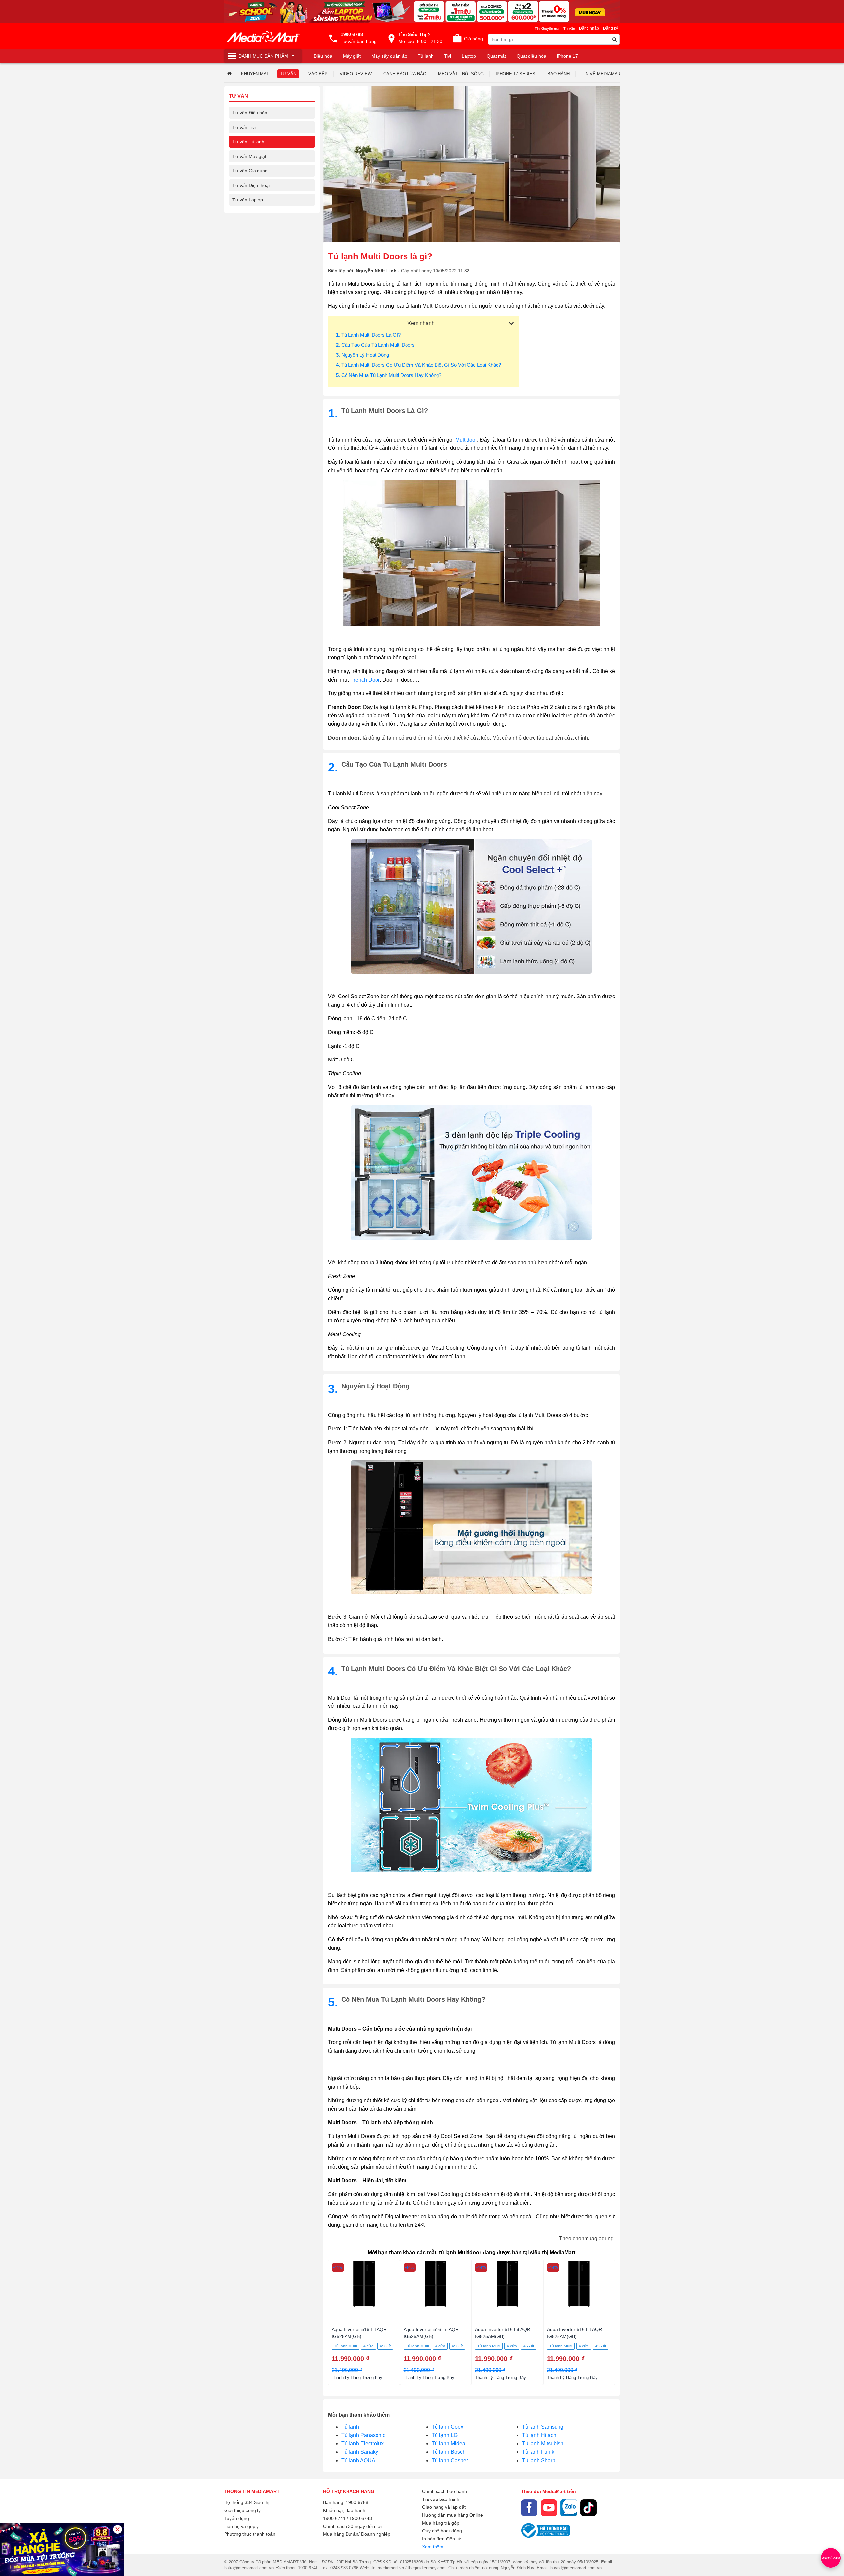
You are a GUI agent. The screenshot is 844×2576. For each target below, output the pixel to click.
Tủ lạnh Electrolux (362, 2444)
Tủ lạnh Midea (448, 2444)
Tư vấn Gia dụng (250, 171)
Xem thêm (433, 2547)
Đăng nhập (589, 28)
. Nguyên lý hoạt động (362, 355)
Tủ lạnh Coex (447, 2427)
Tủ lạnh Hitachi (540, 2435)
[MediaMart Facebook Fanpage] (529, 2508)
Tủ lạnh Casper (450, 2460)
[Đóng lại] (118, 2529)
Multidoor (466, 440)
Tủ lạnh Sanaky (360, 2452)
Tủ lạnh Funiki (539, 2452)
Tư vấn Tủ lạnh (248, 142)
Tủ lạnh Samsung (543, 2427)
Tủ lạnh (350, 2427)
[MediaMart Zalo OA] (569, 2508)
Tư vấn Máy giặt (249, 156)
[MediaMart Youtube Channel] (549, 2508)
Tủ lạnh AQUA (358, 2460)
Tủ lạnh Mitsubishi (543, 2444)
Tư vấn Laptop (248, 200)
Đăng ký (610, 28)
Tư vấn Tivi (244, 127)
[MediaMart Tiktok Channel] (588, 2508)
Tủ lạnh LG (445, 2435)
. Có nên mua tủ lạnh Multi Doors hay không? (389, 375)
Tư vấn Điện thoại (251, 185)
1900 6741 (334, 2518)
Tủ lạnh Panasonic (363, 2435)
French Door (365, 680)
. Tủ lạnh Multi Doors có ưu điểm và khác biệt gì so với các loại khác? (419, 365)
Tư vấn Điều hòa (250, 113)
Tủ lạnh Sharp (539, 2460)
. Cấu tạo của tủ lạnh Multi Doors (375, 345)
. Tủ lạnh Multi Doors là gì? (368, 335)
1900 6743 (361, 2518)
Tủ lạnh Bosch (449, 2452)
